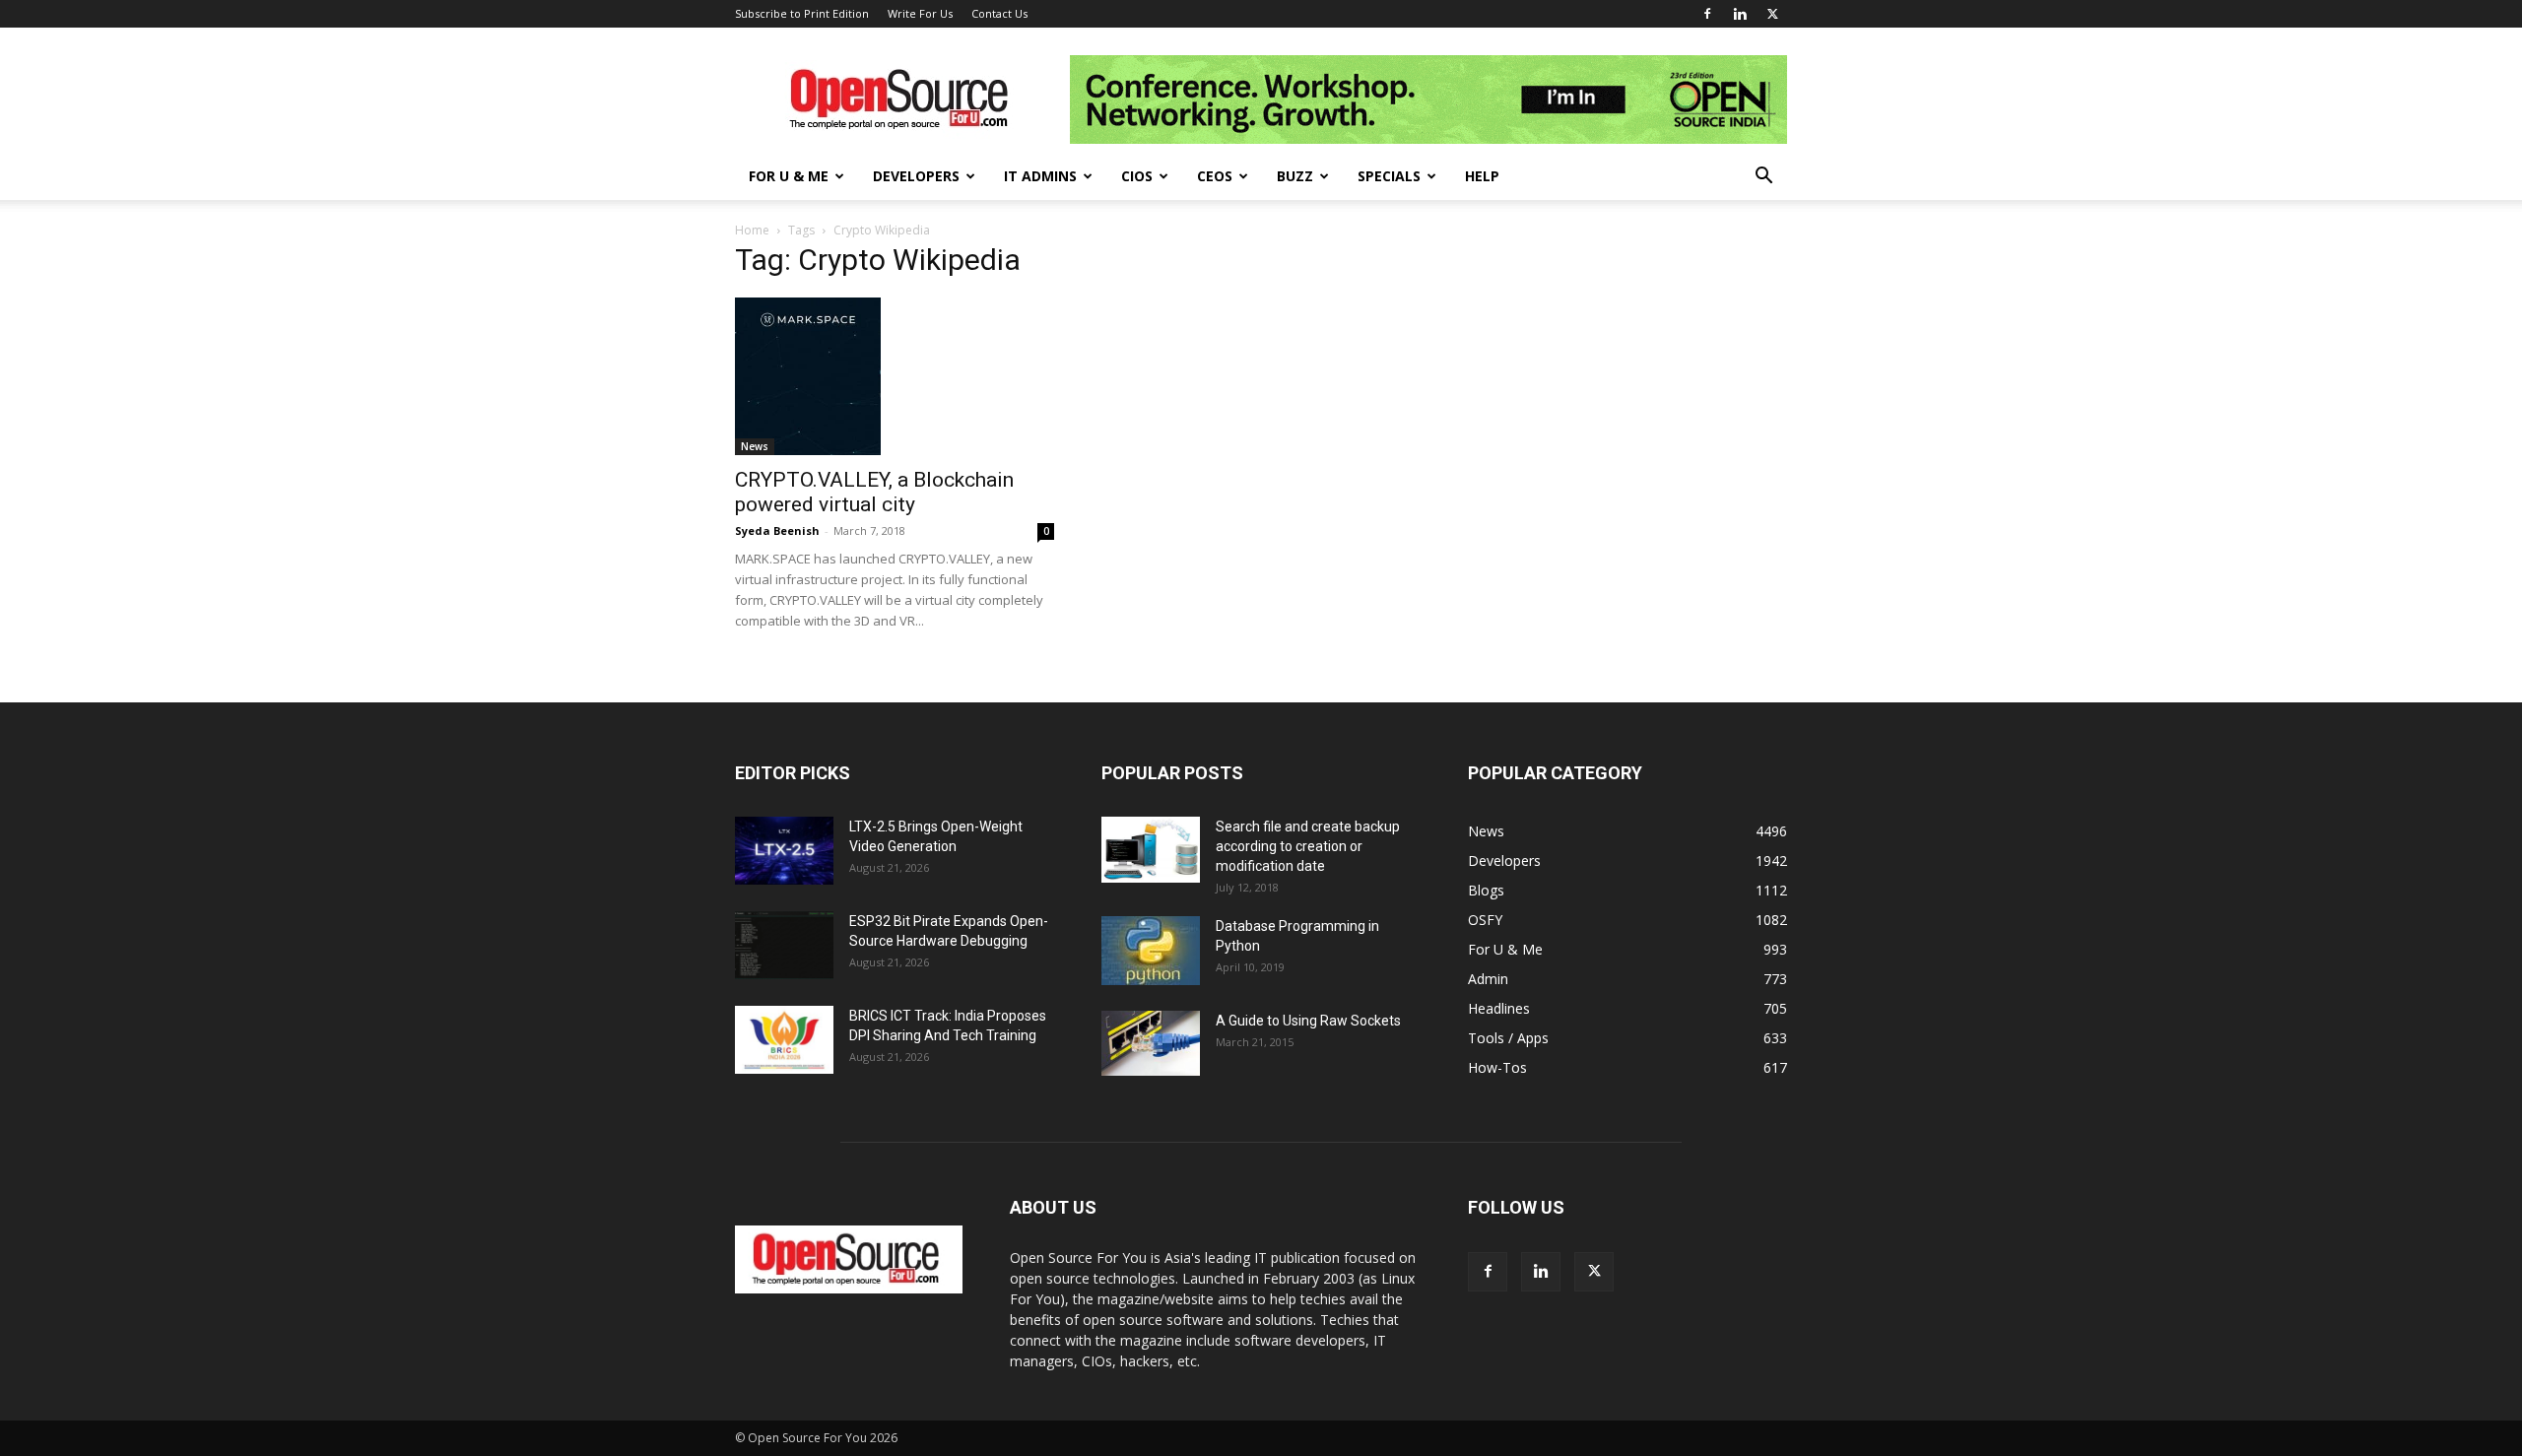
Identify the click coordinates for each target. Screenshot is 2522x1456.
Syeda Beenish (777, 530)
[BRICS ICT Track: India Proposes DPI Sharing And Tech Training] (784, 1040)
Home (752, 230)
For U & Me (789, 176)
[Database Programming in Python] (1151, 951)
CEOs (1215, 176)
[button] (1763, 178)
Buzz (1295, 176)
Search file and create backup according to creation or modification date (1308, 846)
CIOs (1137, 176)
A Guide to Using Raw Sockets (1308, 1021)
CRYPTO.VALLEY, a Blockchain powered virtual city (874, 492)
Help (1482, 176)
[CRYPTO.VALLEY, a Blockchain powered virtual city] (895, 376)
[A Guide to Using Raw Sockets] (1151, 1043)
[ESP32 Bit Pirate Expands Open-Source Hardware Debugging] (784, 945)
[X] (1772, 14)
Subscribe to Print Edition (802, 13)
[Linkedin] (1740, 14)
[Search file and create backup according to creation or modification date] (1151, 850)
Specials (1389, 176)
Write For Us (920, 13)
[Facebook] (1707, 14)
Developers (916, 176)
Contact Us (999, 13)
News (755, 446)
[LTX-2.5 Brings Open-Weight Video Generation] (784, 851)
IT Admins (1040, 176)
